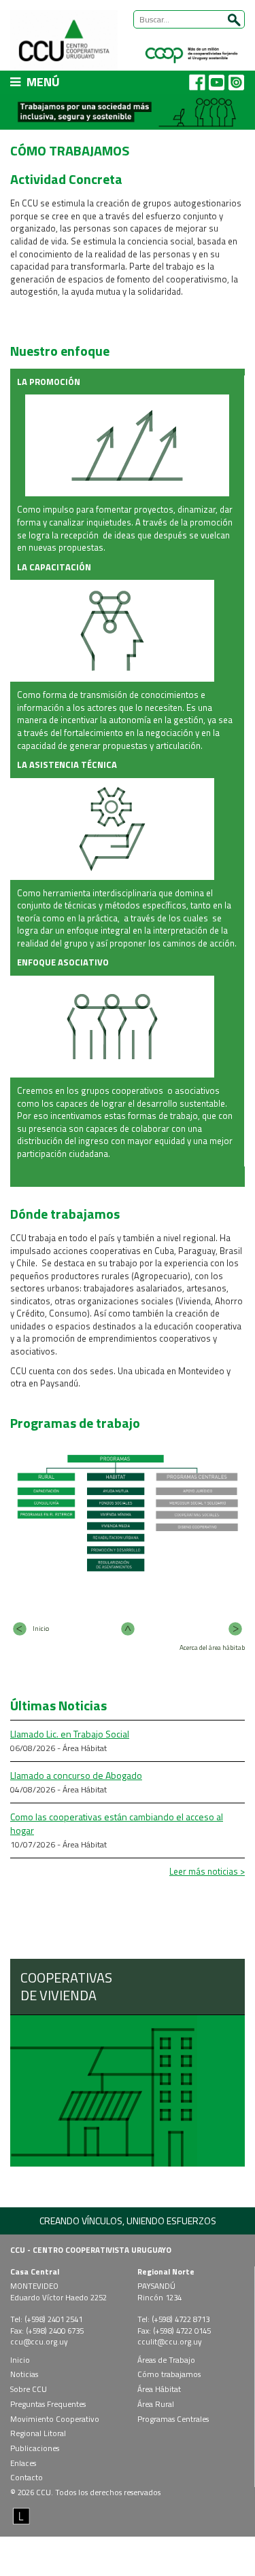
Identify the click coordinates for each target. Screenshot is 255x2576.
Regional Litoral (38, 2433)
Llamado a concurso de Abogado (76, 1775)
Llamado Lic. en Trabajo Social (70, 1734)
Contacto (27, 2477)
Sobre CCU (29, 2389)
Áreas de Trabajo (166, 2360)
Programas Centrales (173, 2419)
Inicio (20, 2360)
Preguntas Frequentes (48, 2404)
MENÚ (42, 82)
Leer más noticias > (207, 1871)
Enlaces (23, 2463)
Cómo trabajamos (169, 2374)
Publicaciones (35, 2448)
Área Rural (156, 2404)
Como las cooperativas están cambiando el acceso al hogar (117, 1823)
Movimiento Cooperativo (55, 2419)
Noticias (24, 2374)
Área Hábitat (159, 2389)
